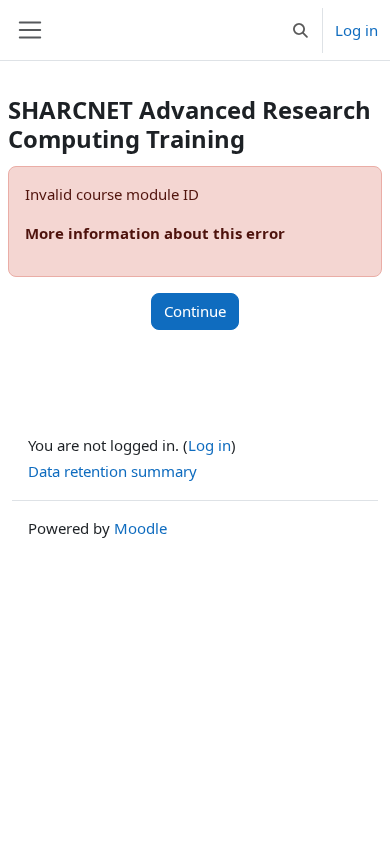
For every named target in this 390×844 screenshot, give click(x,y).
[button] (300, 30)
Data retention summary (112, 471)
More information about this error (155, 233)
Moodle (140, 528)
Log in (356, 30)
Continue (195, 311)
